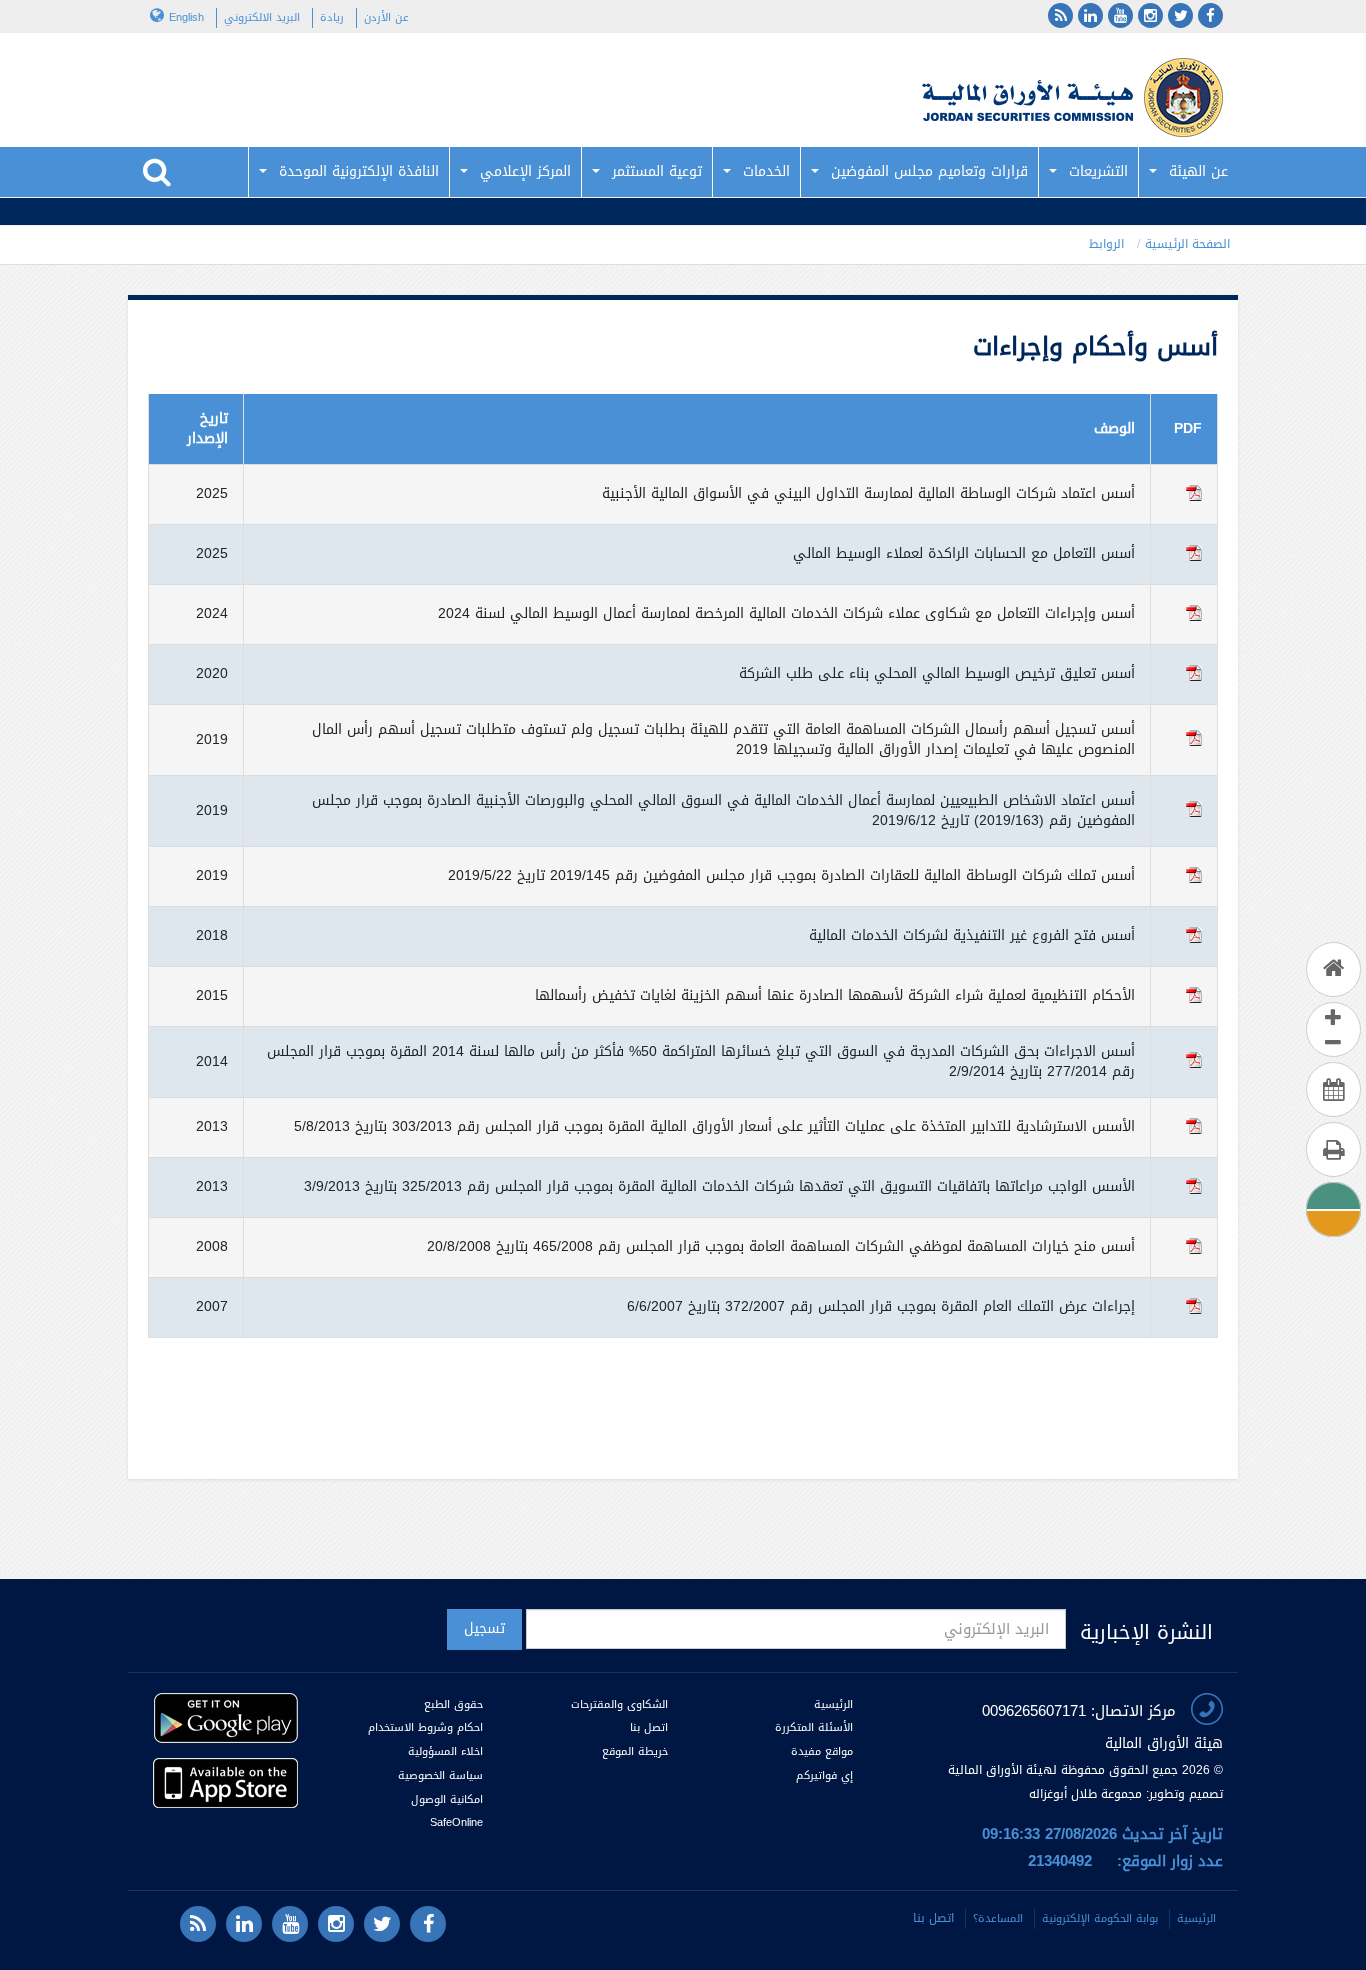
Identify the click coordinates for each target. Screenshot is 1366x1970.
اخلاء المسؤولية (445, 1751)
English (186, 17)
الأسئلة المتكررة (814, 1727)
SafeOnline (456, 1822)
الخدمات (766, 171)
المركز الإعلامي (525, 171)
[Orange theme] (1332, 1220)
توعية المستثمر (657, 171)
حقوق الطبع (453, 1704)
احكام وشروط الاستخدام (425, 1727)
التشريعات (1098, 171)
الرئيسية (833, 1704)
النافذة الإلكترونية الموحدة (359, 171)
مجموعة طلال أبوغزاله (1085, 1794)
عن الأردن (386, 17)
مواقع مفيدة (822, 1751)
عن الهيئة (1198, 171)
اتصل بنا (649, 1727)
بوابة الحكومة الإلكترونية (1100, 1918)
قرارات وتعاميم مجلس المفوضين (929, 171)
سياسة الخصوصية (440, 1775)
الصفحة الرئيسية (1187, 244)
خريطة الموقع (635, 1751)
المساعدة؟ (998, 1918)
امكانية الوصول (447, 1799)
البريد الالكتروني (262, 17)
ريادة (332, 17)
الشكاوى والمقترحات (619, 1704)
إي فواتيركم (822, 1775)
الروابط (1106, 244)
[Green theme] (1332, 1195)
